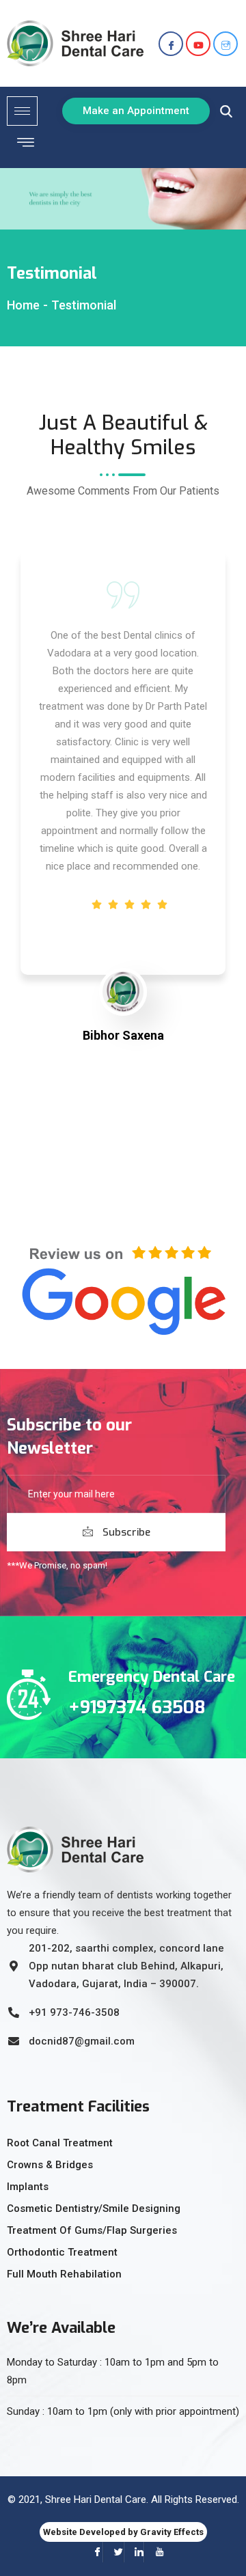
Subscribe (125, 1532)
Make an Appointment (136, 111)
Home (23, 305)
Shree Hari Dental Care (96, 2499)
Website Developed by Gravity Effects (123, 2532)
